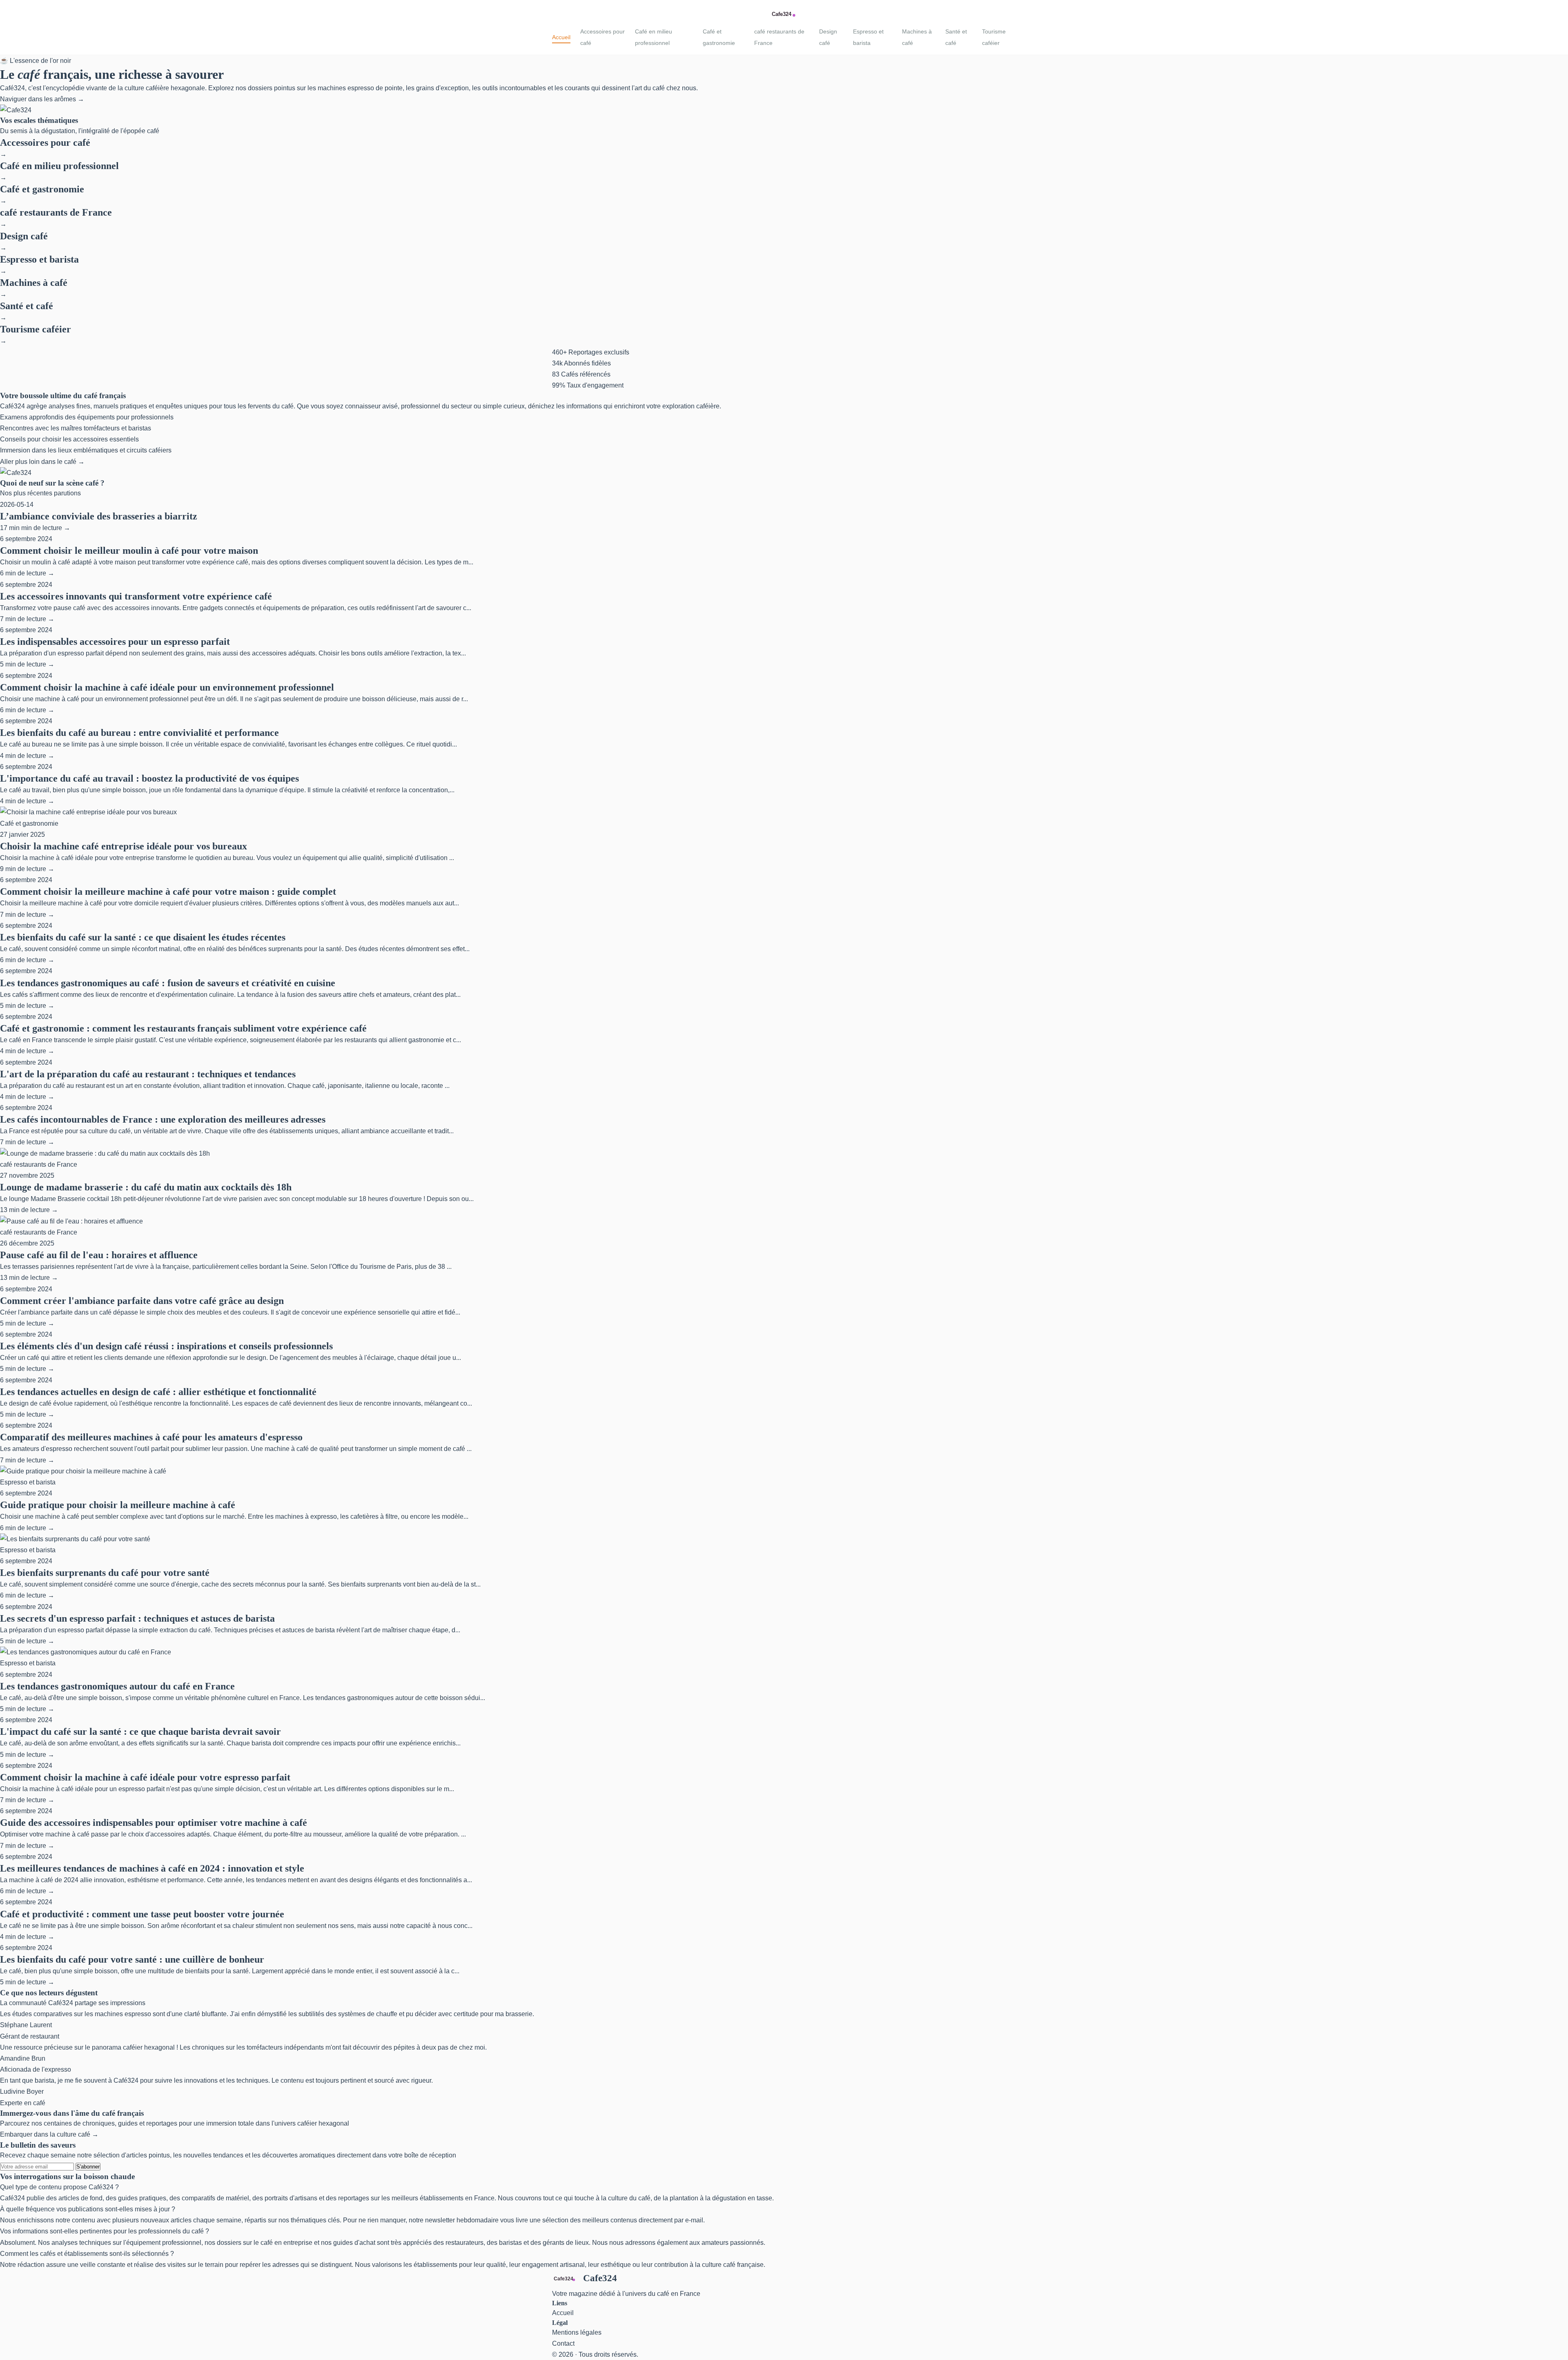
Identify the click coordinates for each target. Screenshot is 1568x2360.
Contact (563, 2343)
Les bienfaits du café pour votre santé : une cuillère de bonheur (132, 1959)
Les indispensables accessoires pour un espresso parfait (115, 642)
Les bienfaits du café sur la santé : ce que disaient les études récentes (143, 937)
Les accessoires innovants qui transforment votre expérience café (136, 596)
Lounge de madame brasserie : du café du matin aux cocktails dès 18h (146, 1187)
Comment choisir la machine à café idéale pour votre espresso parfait (145, 1777)
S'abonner (88, 2167)
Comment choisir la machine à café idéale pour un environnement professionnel (167, 687)
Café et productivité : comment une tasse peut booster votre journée (142, 1914)
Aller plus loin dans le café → (42, 462)
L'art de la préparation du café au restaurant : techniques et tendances (148, 1074)
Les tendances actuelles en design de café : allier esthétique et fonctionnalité (158, 1392)
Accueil (561, 37)
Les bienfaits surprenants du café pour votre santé (105, 1573)
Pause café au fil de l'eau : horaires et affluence (99, 1255)
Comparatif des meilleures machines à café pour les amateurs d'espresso (151, 1437)
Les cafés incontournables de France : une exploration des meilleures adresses (163, 1119)
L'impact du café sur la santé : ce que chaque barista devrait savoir (140, 1732)
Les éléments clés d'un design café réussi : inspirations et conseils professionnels (166, 1346)
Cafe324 (600, 2278)
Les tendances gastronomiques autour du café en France (117, 1686)
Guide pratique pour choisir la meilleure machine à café (118, 1505)
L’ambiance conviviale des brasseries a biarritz (99, 516)
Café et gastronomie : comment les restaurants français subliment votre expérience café (183, 1028)
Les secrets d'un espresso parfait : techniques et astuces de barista (137, 1618)
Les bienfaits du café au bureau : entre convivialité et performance (139, 733)
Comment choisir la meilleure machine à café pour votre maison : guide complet (168, 891)
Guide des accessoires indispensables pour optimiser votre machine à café (154, 1823)
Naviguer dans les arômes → (42, 99)
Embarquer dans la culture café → (49, 2134)
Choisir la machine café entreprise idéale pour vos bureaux (124, 846)
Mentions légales (577, 2332)
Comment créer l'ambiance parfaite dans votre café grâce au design (142, 1301)
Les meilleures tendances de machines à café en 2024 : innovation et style (152, 1868)
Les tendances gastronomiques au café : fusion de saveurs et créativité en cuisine (168, 983)
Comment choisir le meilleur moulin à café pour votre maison (129, 550)
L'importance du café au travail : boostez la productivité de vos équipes (149, 778)
